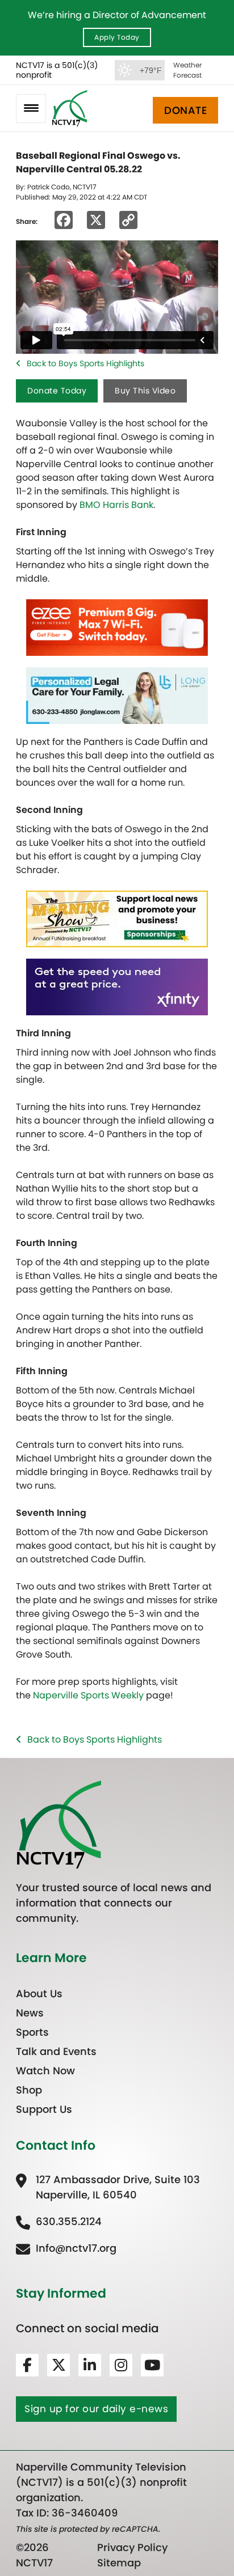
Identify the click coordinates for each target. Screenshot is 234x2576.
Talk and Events (56, 2051)
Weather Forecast (187, 70)
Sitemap (119, 2563)
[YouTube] (152, 2365)
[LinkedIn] (90, 2365)
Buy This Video (145, 391)
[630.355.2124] (59, 2221)
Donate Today (57, 391)
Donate (185, 110)
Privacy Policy (132, 2547)
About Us (39, 1994)
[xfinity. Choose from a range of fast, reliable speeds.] (117, 987)
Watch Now (45, 2071)
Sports (32, 2032)
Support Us (44, 2109)
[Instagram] (121, 2365)
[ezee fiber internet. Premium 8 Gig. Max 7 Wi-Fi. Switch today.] (117, 627)
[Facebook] (27, 2365)
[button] (31, 109)
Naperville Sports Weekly (88, 1695)
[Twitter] (58, 2365)
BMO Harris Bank (116, 505)
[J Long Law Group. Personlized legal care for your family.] (117, 695)
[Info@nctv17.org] (66, 2248)
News (30, 2013)
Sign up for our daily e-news (96, 2409)
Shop (29, 2090)
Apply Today (117, 37)
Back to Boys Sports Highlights (85, 363)
